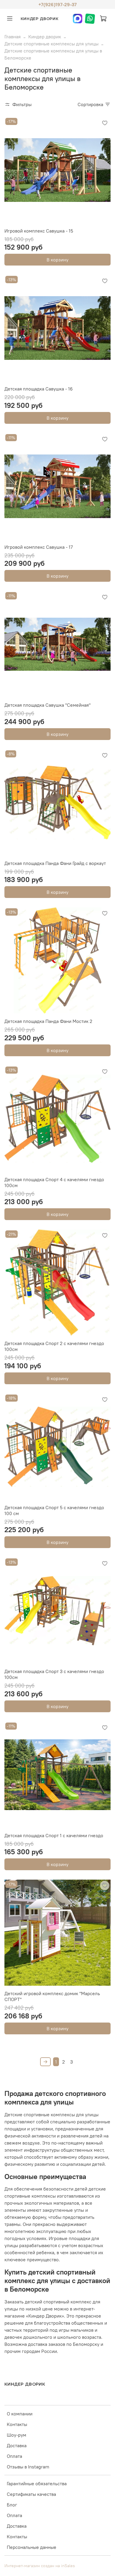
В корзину (57, 260)
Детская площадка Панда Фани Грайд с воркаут (55, 863)
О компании (20, 2414)
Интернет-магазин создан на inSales (40, 2566)
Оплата (14, 2456)
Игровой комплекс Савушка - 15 (39, 231)
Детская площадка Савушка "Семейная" (47, 705)
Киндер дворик (45, 37)
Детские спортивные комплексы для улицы (51, 44)
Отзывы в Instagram (28, 2467)
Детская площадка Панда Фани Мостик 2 (48, 1021)
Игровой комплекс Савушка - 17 (39, 547)
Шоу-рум (17, 2435)
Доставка (17, 2445)
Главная (13, 37)
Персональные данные (32, 2547)
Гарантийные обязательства (37, 2483)
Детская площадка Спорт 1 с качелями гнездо (54, 1835)
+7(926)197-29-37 (57, 4)
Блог (12, 2505)
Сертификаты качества (31, 2494)
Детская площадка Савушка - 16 (39, 389)
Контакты (17, 2424)
